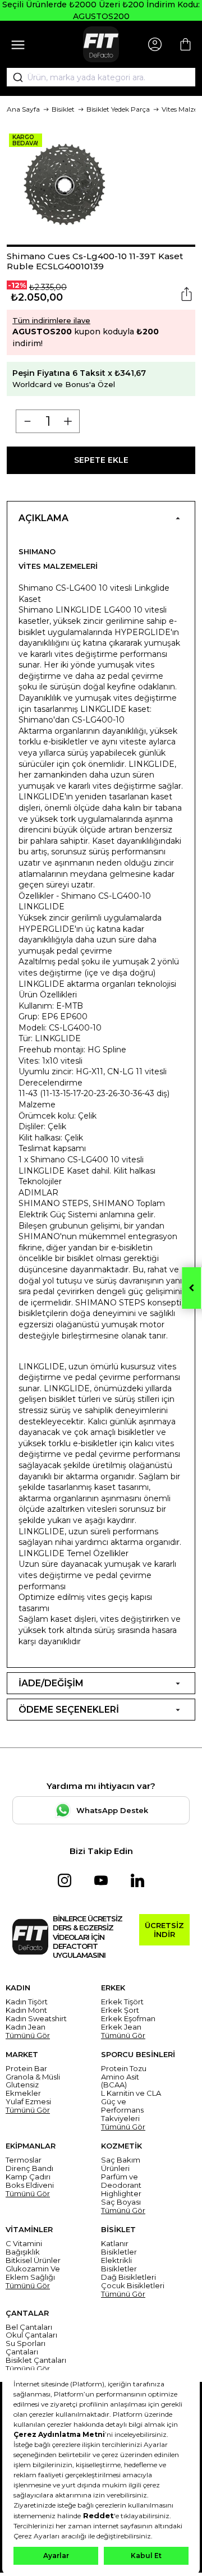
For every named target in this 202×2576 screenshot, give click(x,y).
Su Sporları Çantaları (26, 2348)
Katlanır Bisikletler (119, 2248)
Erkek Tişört (122, 2002)
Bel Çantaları (29, 2327)
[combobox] (101, 77)
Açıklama (43, 518)
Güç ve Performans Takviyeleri (122, 2110)
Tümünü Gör (28, 2036)
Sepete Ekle (101, 460)
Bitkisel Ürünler (33, 2260)
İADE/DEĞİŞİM (51, 1683)
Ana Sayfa (23, 109)
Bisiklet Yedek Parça (118, 109)
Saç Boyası (121, 2202)
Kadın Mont (26, 2010)
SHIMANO (37, 551)
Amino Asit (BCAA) (120, 2081)
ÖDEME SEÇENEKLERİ (69, 1710)
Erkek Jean (121, 2027)
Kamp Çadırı (28, 2177)
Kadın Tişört (27, 2002)
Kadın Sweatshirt (36, 2019)
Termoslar (24, 2160)
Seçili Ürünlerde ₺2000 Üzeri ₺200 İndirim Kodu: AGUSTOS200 (101, 10)
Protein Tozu (124, 2069)
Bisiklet (63, 109)
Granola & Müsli (33, 2077)
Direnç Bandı (29, 2168)
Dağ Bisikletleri (128, 2277)
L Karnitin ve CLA (131, 2093)
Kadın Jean (26, 2027)
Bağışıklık (23, 2252)
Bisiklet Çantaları (36, 2360)
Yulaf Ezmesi (28, 2102)
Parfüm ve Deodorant (121, 2181)
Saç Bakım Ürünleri (121, 2164)
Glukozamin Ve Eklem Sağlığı (33, 2273)
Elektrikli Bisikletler (119, 2265)
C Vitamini (24, 2244)
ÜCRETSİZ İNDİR (164, 1930)
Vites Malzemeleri (58, 566)
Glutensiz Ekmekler (23, 2089)
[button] (101, 246)
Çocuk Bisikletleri (133, 2286)
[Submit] (14, 77)
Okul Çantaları (31, 2335)
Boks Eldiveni (30, 2185)
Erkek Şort (120, 2010)
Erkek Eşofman (128, 2019)
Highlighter (121, 2194)
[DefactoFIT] (101, 44)
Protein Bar (26, 2069)
